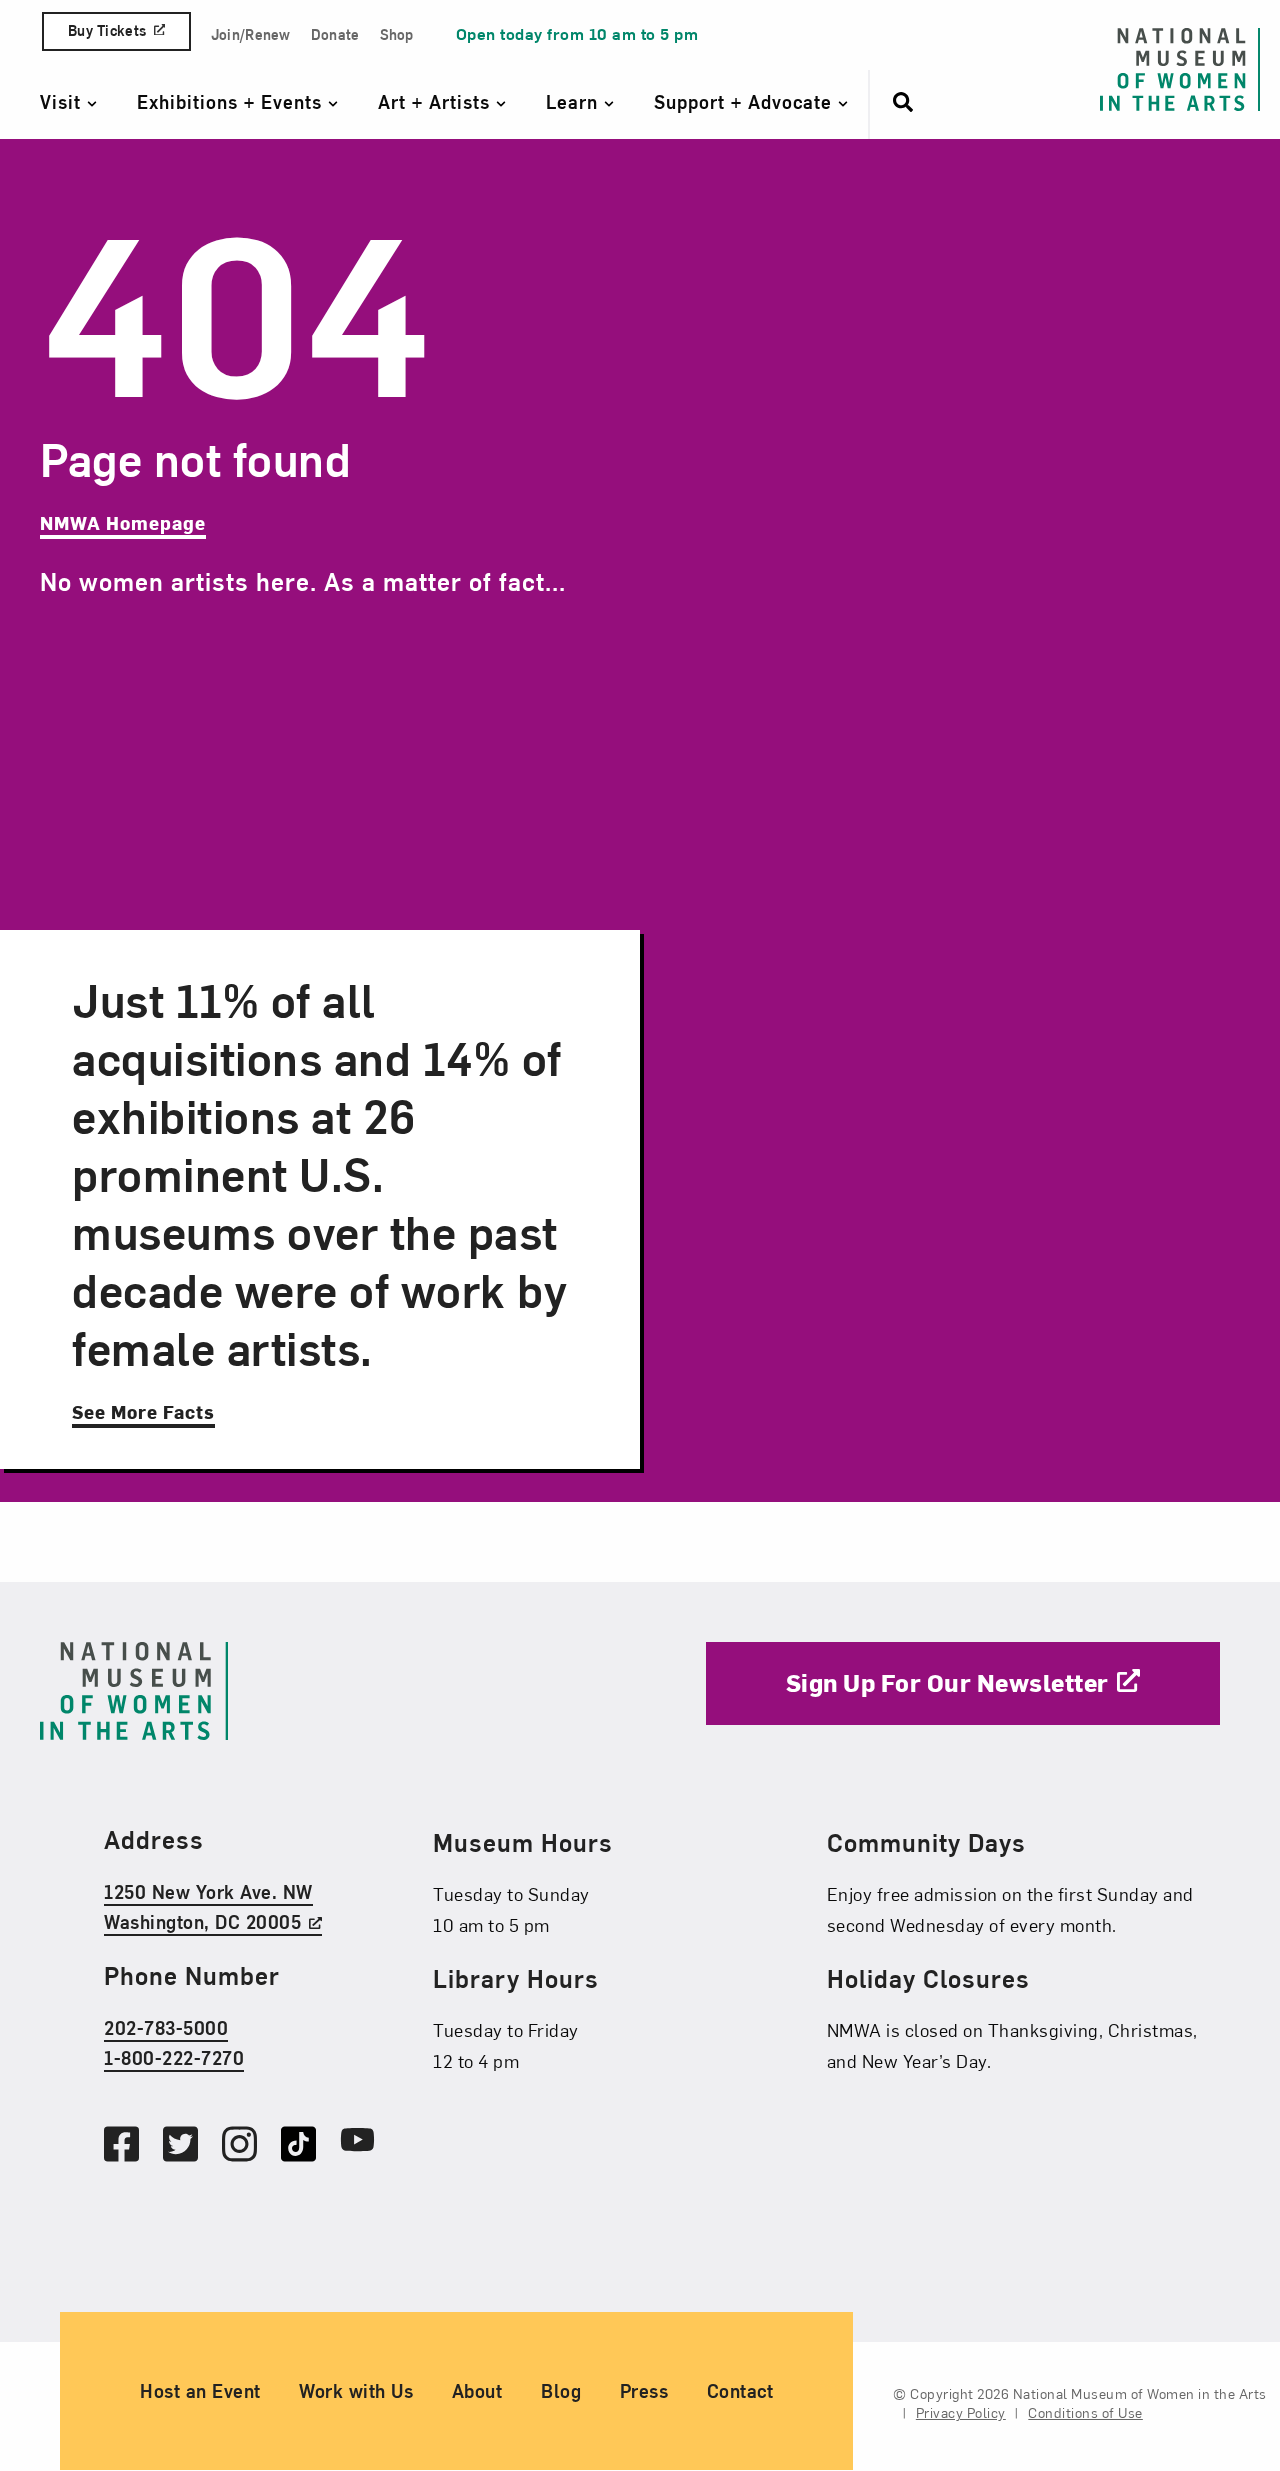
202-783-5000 (166, 2027)
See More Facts (143, 1411)
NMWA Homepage (123, 522)
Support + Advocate (746, 101)
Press (644, 2391)
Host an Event (200, 2391)
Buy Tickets (107, 30)
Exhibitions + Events (232, 101)
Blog (561, 2391)
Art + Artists (437, 101)
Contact (740, 2391)
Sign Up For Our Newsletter (947, 1682)
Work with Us (356, 2391)
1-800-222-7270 (174, 2058)
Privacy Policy (961, 2413)
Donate (335, 34)
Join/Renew (251, 34)
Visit (63, 101)
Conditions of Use (1085, 2413)
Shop (397, 34)
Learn (575, 101)
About (477, 2391)
